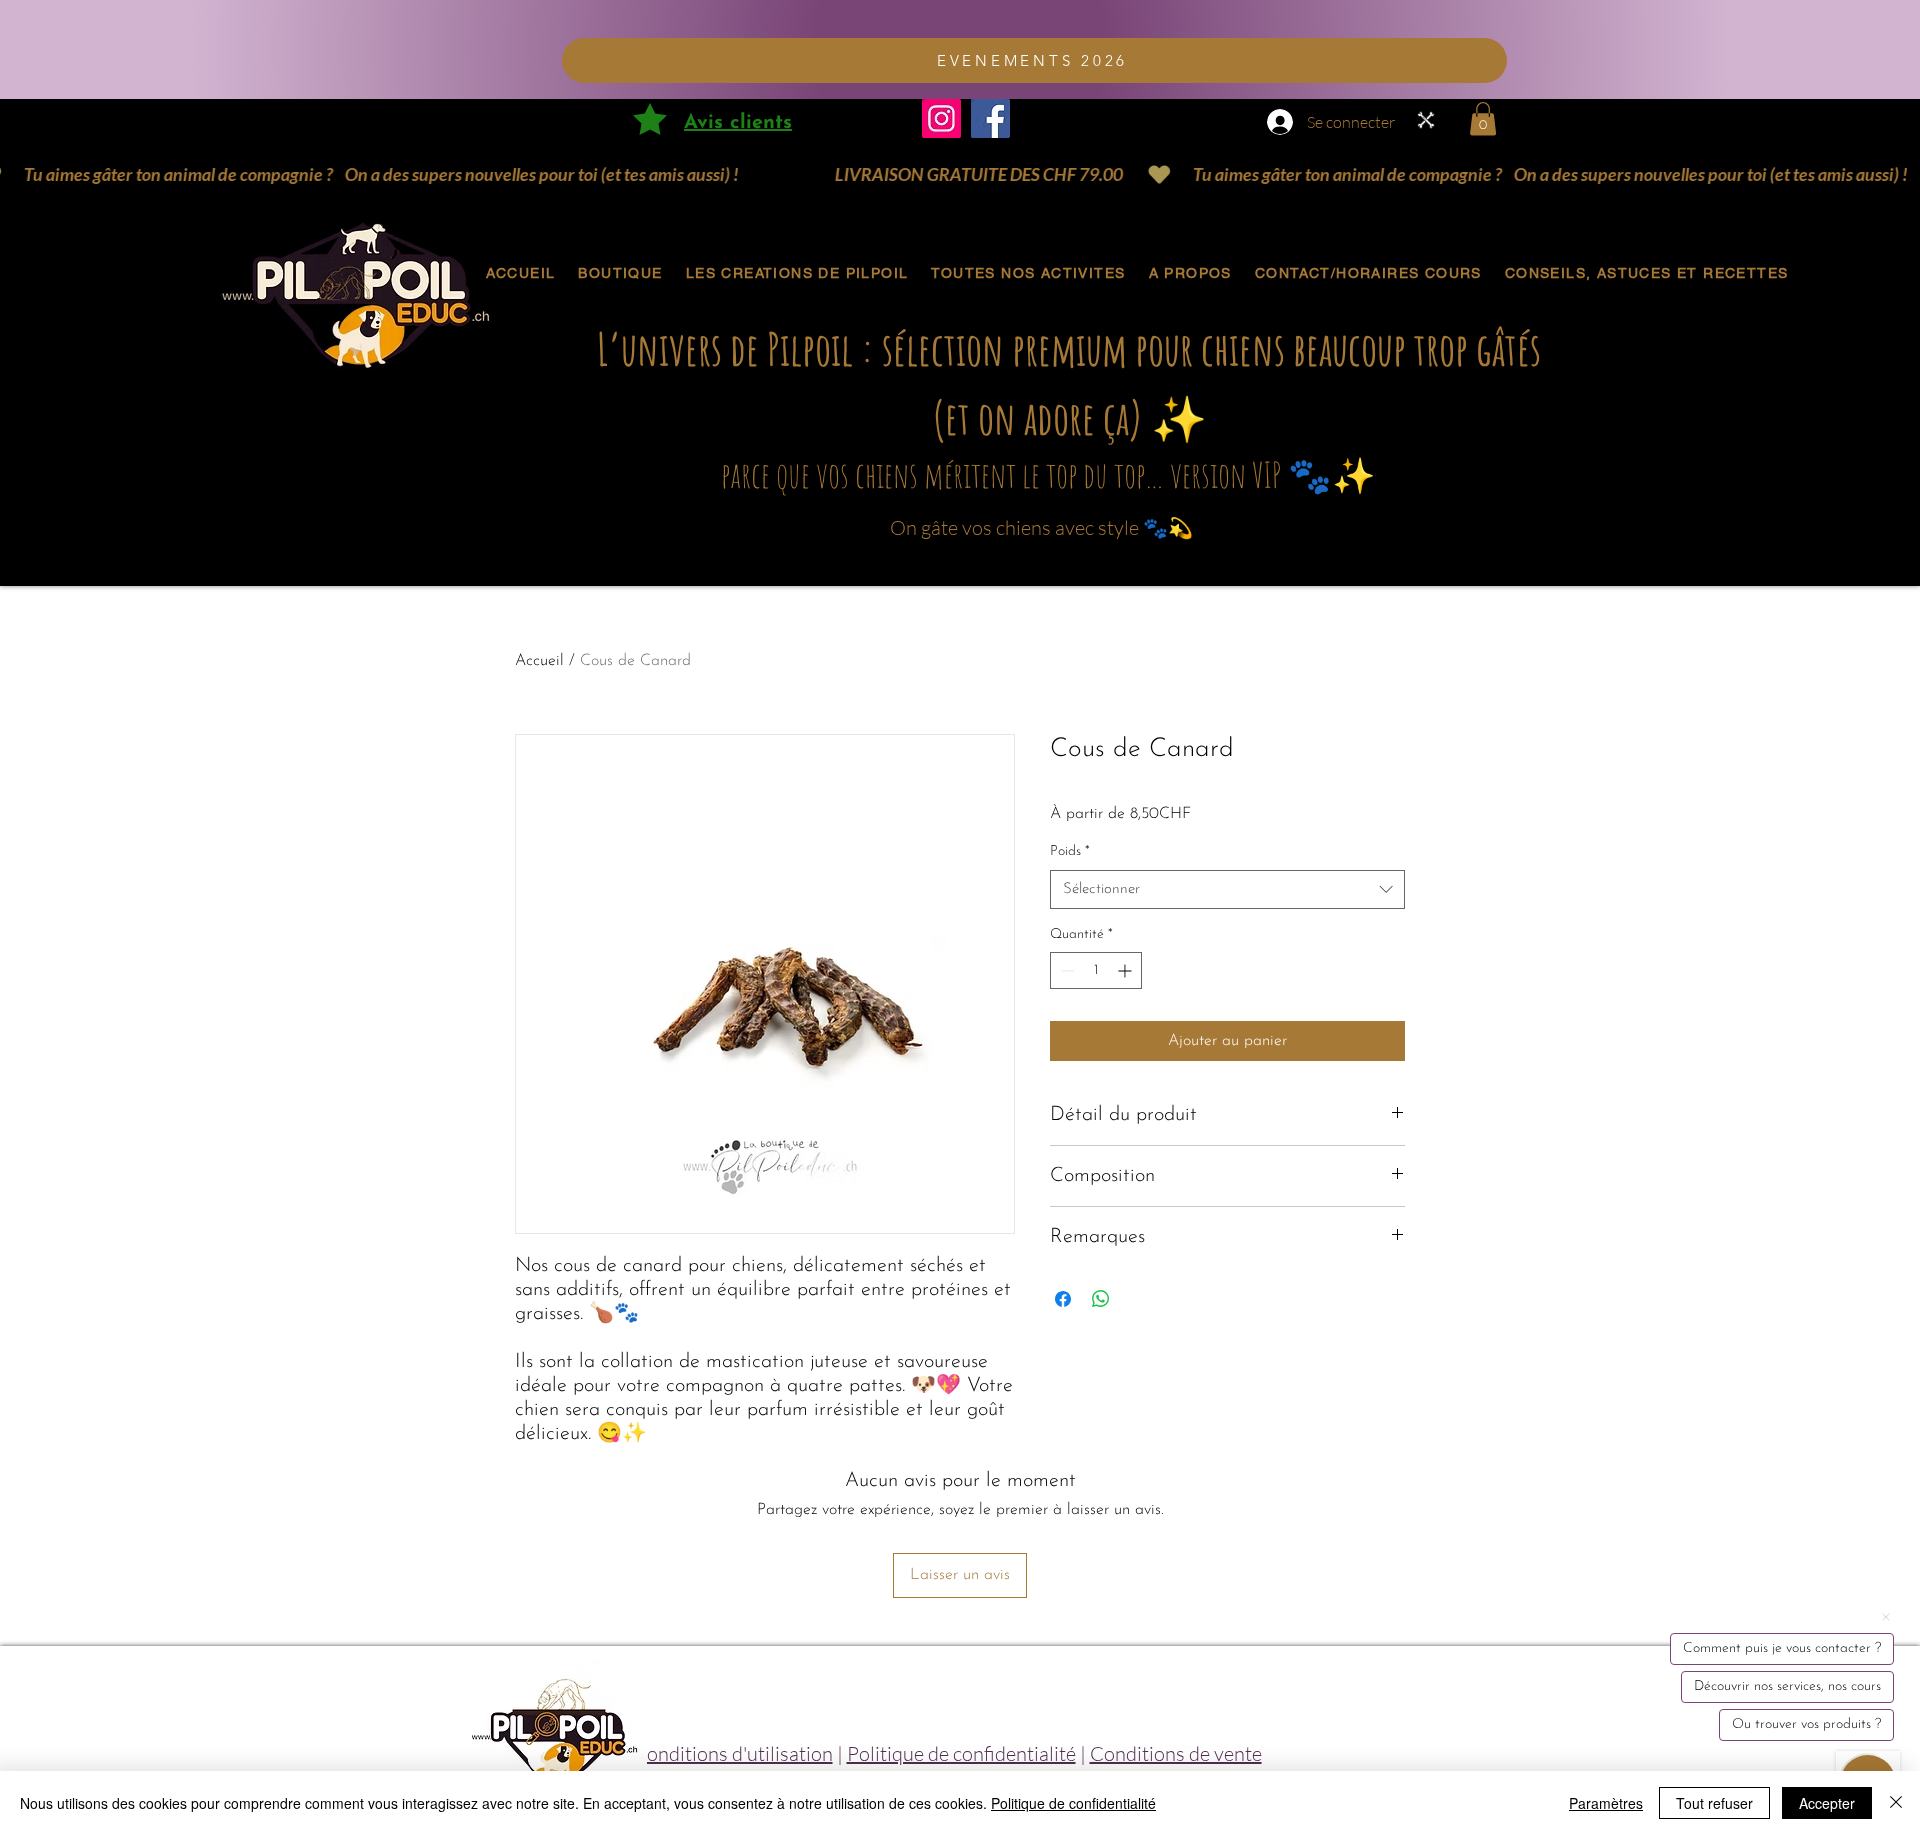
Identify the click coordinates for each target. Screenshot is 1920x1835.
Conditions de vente (1176, 1753)
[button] (1483, 118)
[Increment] (1126, 970)
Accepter (1827, 1803)
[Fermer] (1896, 1803)
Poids (1070, 851)
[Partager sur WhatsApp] (1101, 1299)
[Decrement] (1065, 970)
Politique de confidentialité (961, 1753)
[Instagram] (941, 118)
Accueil (539, 661)
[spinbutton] (1096, 970)
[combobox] (1227, 889)
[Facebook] (990, 118)
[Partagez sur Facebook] (1063, 1299)
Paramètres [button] (1606, 1803)
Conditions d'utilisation (733, 1753)
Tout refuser (1714, 1803)
